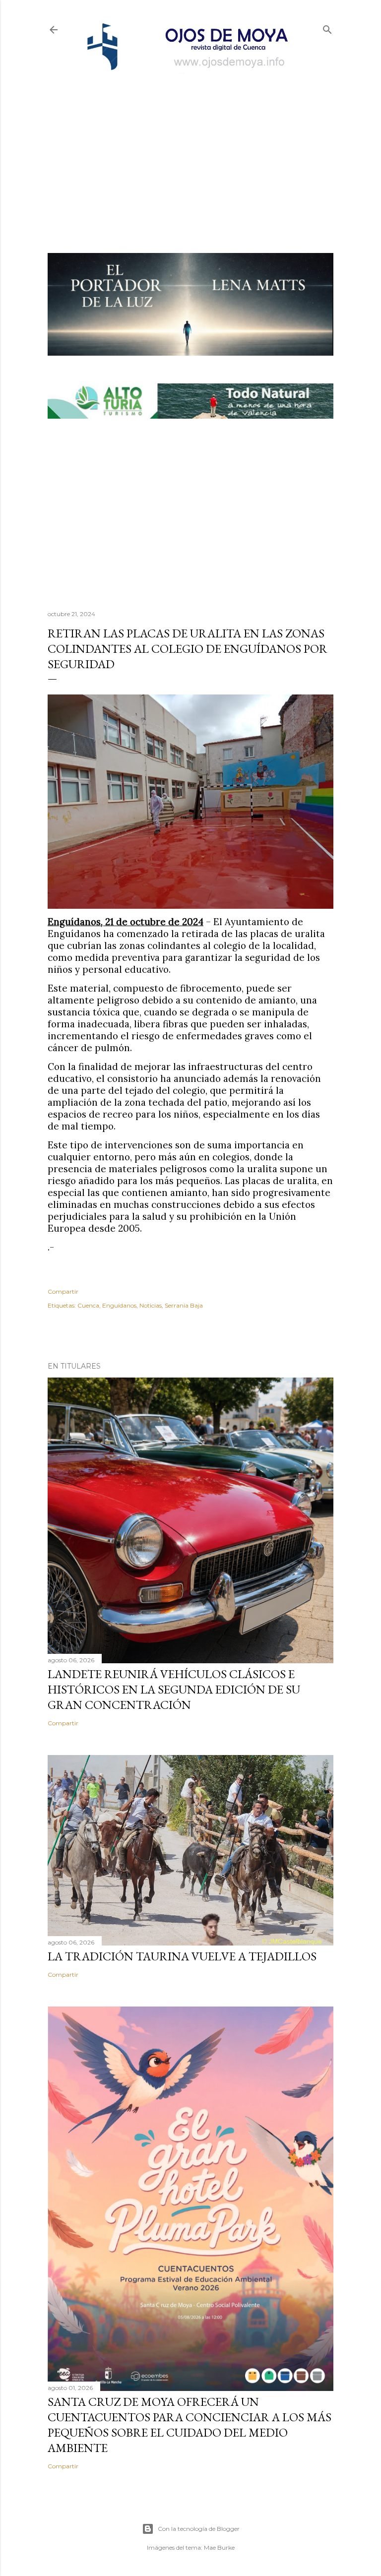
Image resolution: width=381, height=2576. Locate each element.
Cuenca (88, 1305)
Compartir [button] (63, 1291)
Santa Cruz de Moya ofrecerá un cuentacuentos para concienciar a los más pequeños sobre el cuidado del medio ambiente (190, 2425)
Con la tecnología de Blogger (199, 2529)
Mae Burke (219, 2547)
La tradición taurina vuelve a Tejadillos (182, 1956)
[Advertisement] (190, 147)
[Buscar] (327, 28)
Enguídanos (119, 1305)
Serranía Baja (184, 1305)
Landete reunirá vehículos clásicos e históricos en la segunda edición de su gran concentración (174, 1689)
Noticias (151, 1305)
